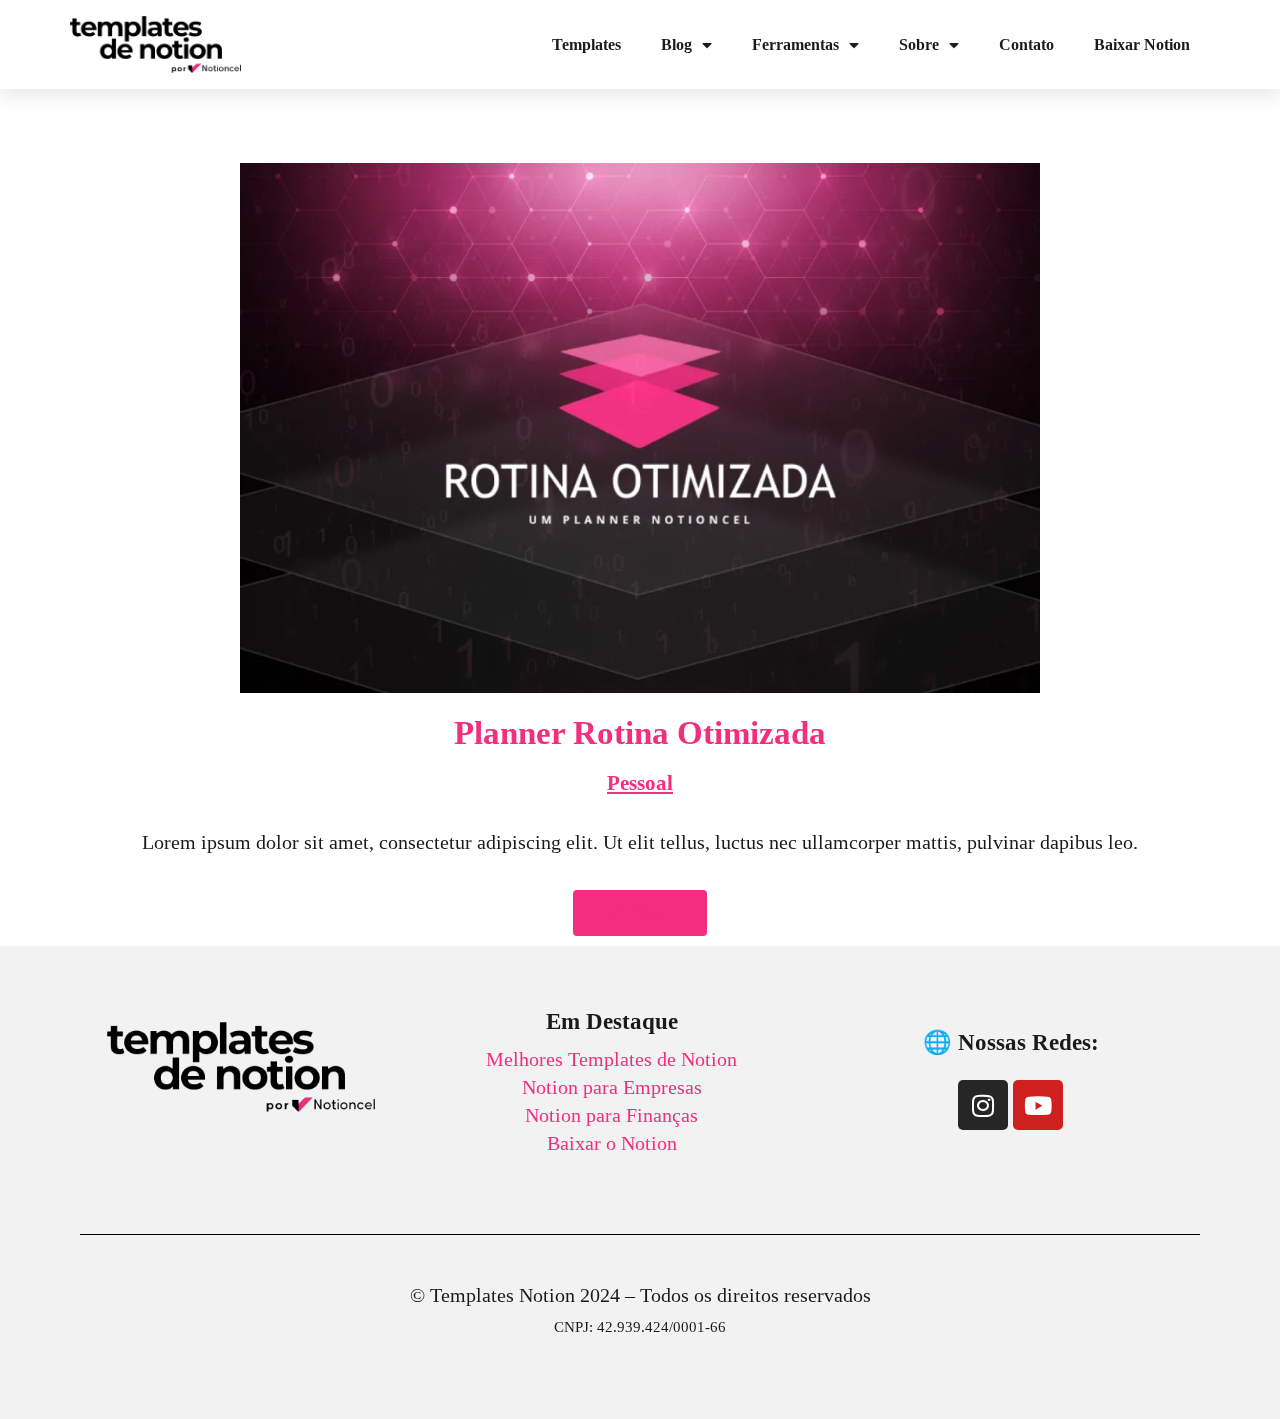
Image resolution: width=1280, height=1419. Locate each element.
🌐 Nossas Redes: (1011, 1042)
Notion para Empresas (612, 1087)
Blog (676, 44)
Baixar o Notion (612, 1143)
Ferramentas (795, 44)
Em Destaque (612, 1021)
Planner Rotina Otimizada (640, 733)
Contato (1026, 44)
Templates (586, 44)
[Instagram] (983, 1105)
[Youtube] (1038, 1105)
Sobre (919, 44)
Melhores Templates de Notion (611, 1059)
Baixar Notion (1142, 44)
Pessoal (640, 783)
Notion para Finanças (611, 1115)
